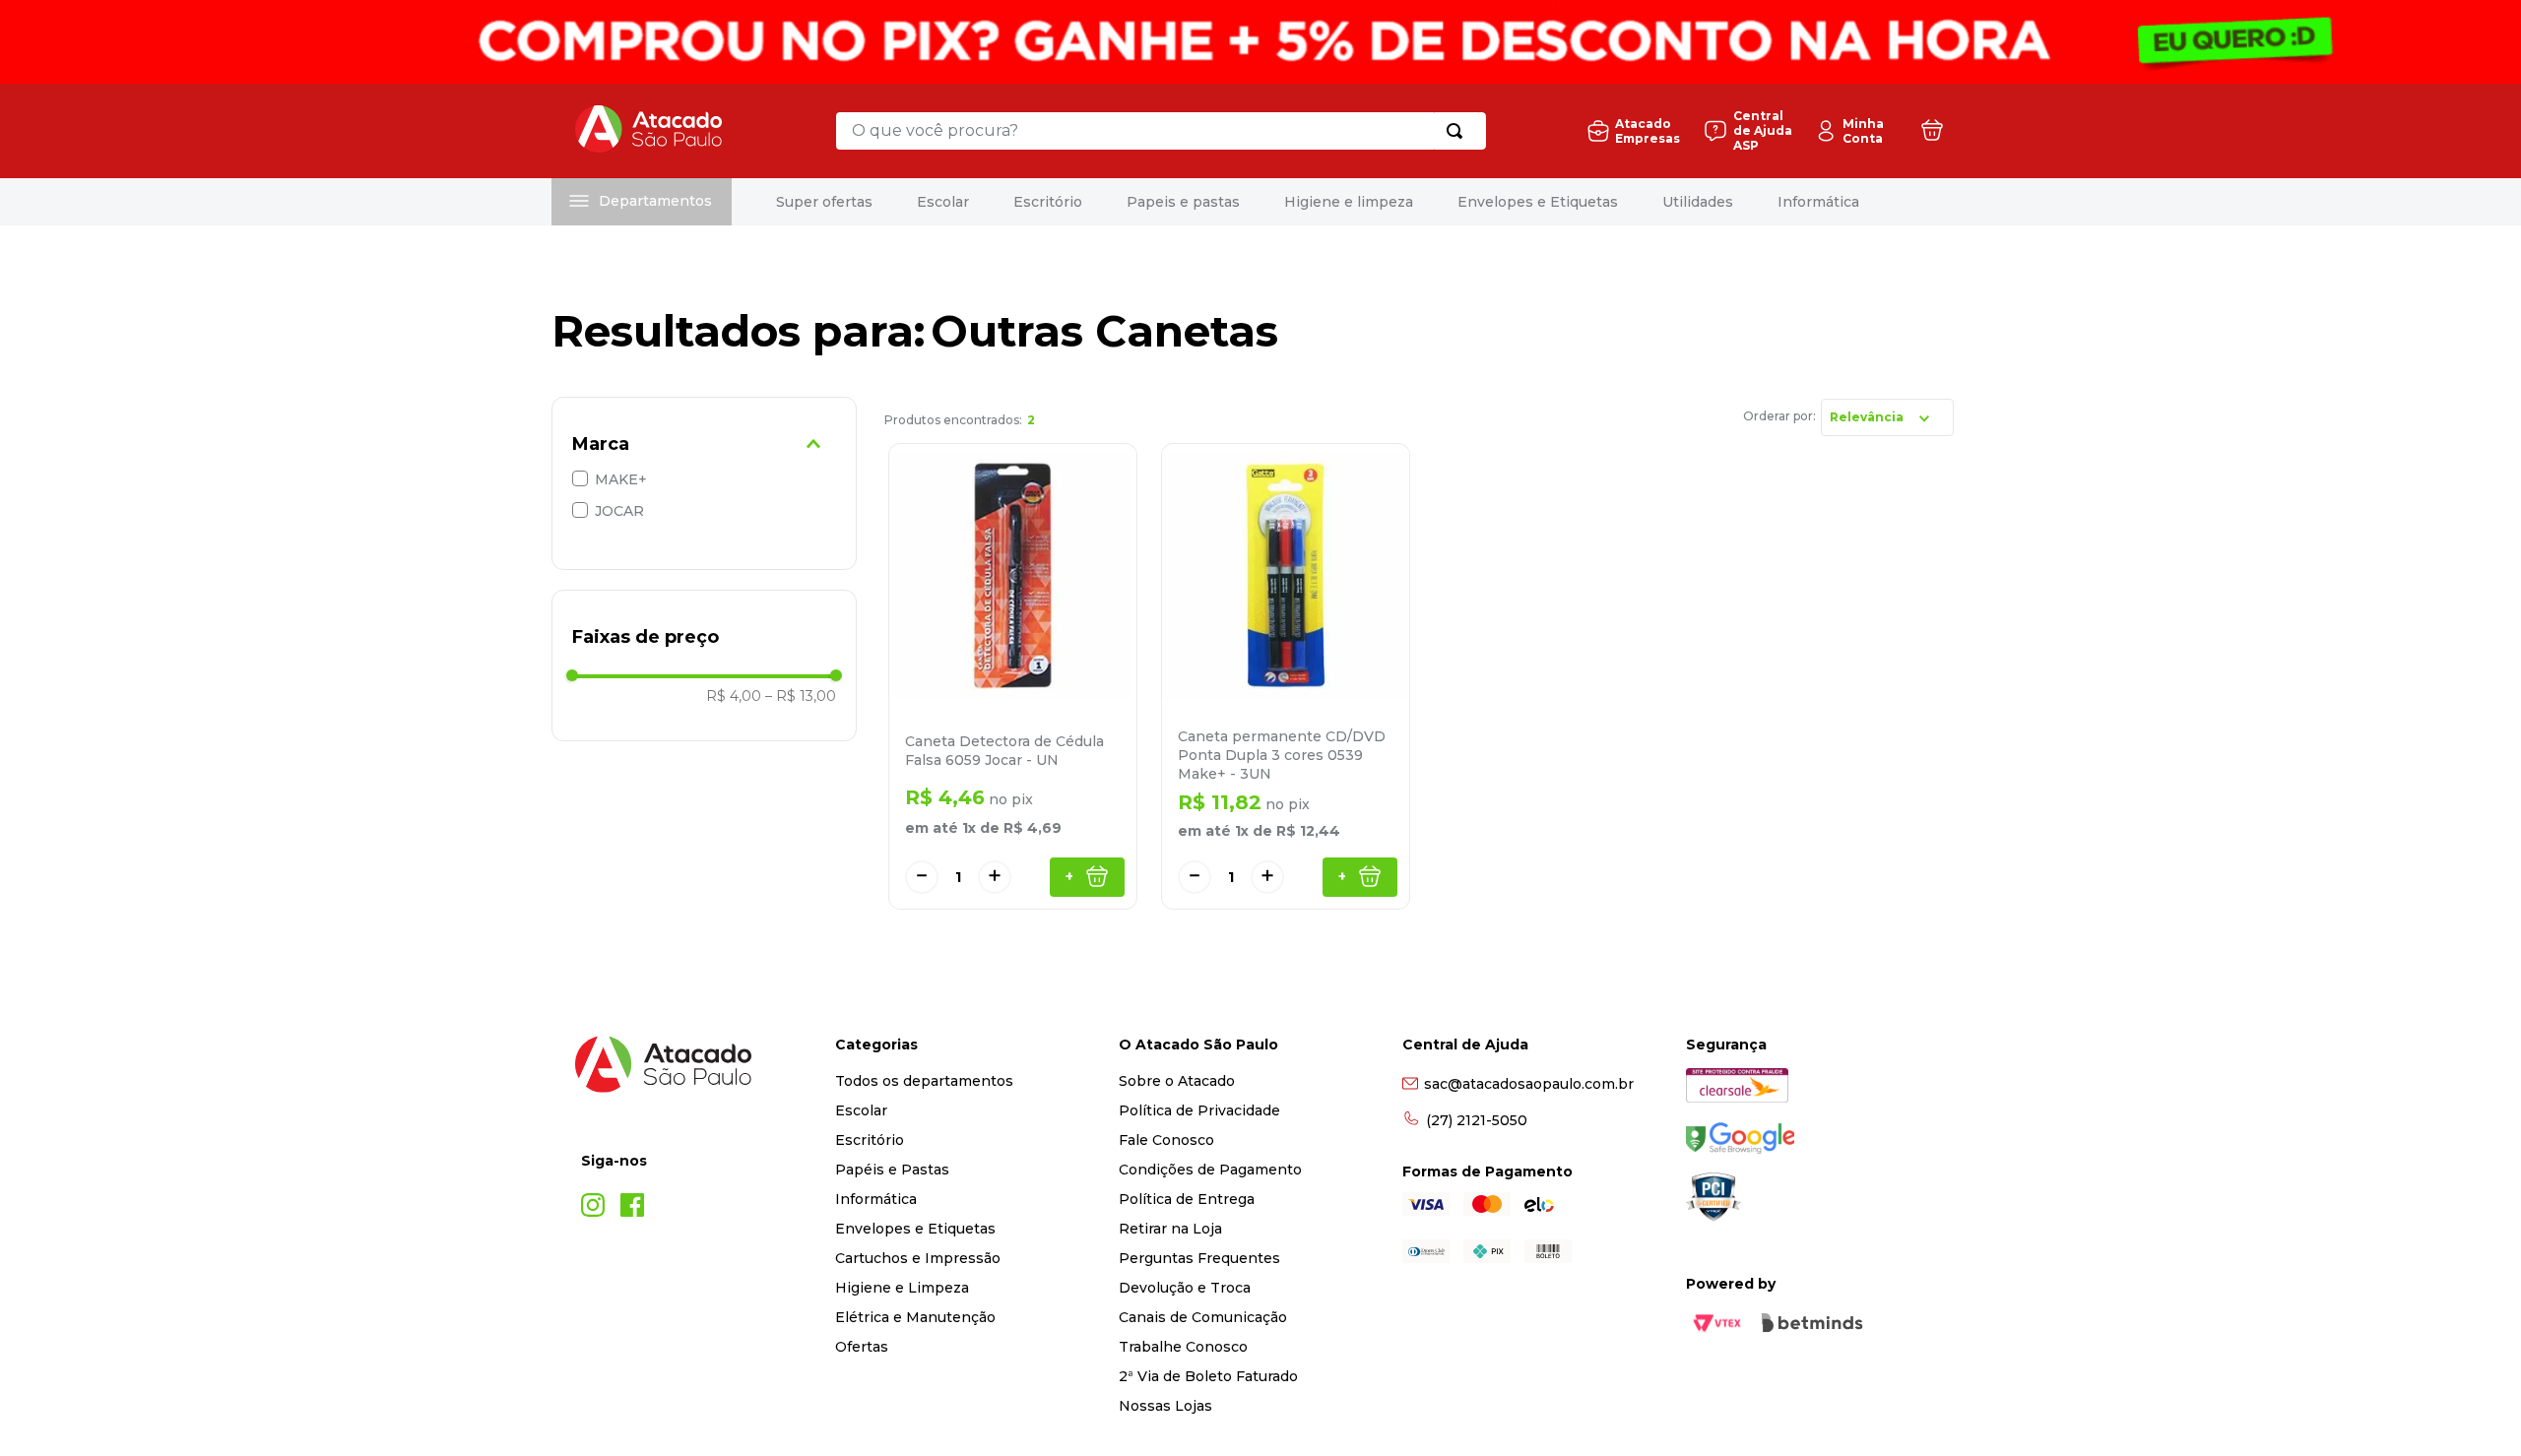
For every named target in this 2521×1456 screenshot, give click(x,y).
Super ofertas (824, 202)
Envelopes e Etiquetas (1538, 202)
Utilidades (1698, 202)
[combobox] (1161, 131)
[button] (704, 444)
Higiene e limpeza (1349, 202)
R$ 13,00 (801, 696)
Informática (1818, 202)
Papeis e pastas (1183, 202)
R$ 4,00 (734, 696)
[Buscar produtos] (1458, 131)
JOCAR (619, 511)
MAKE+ (621, 479)
